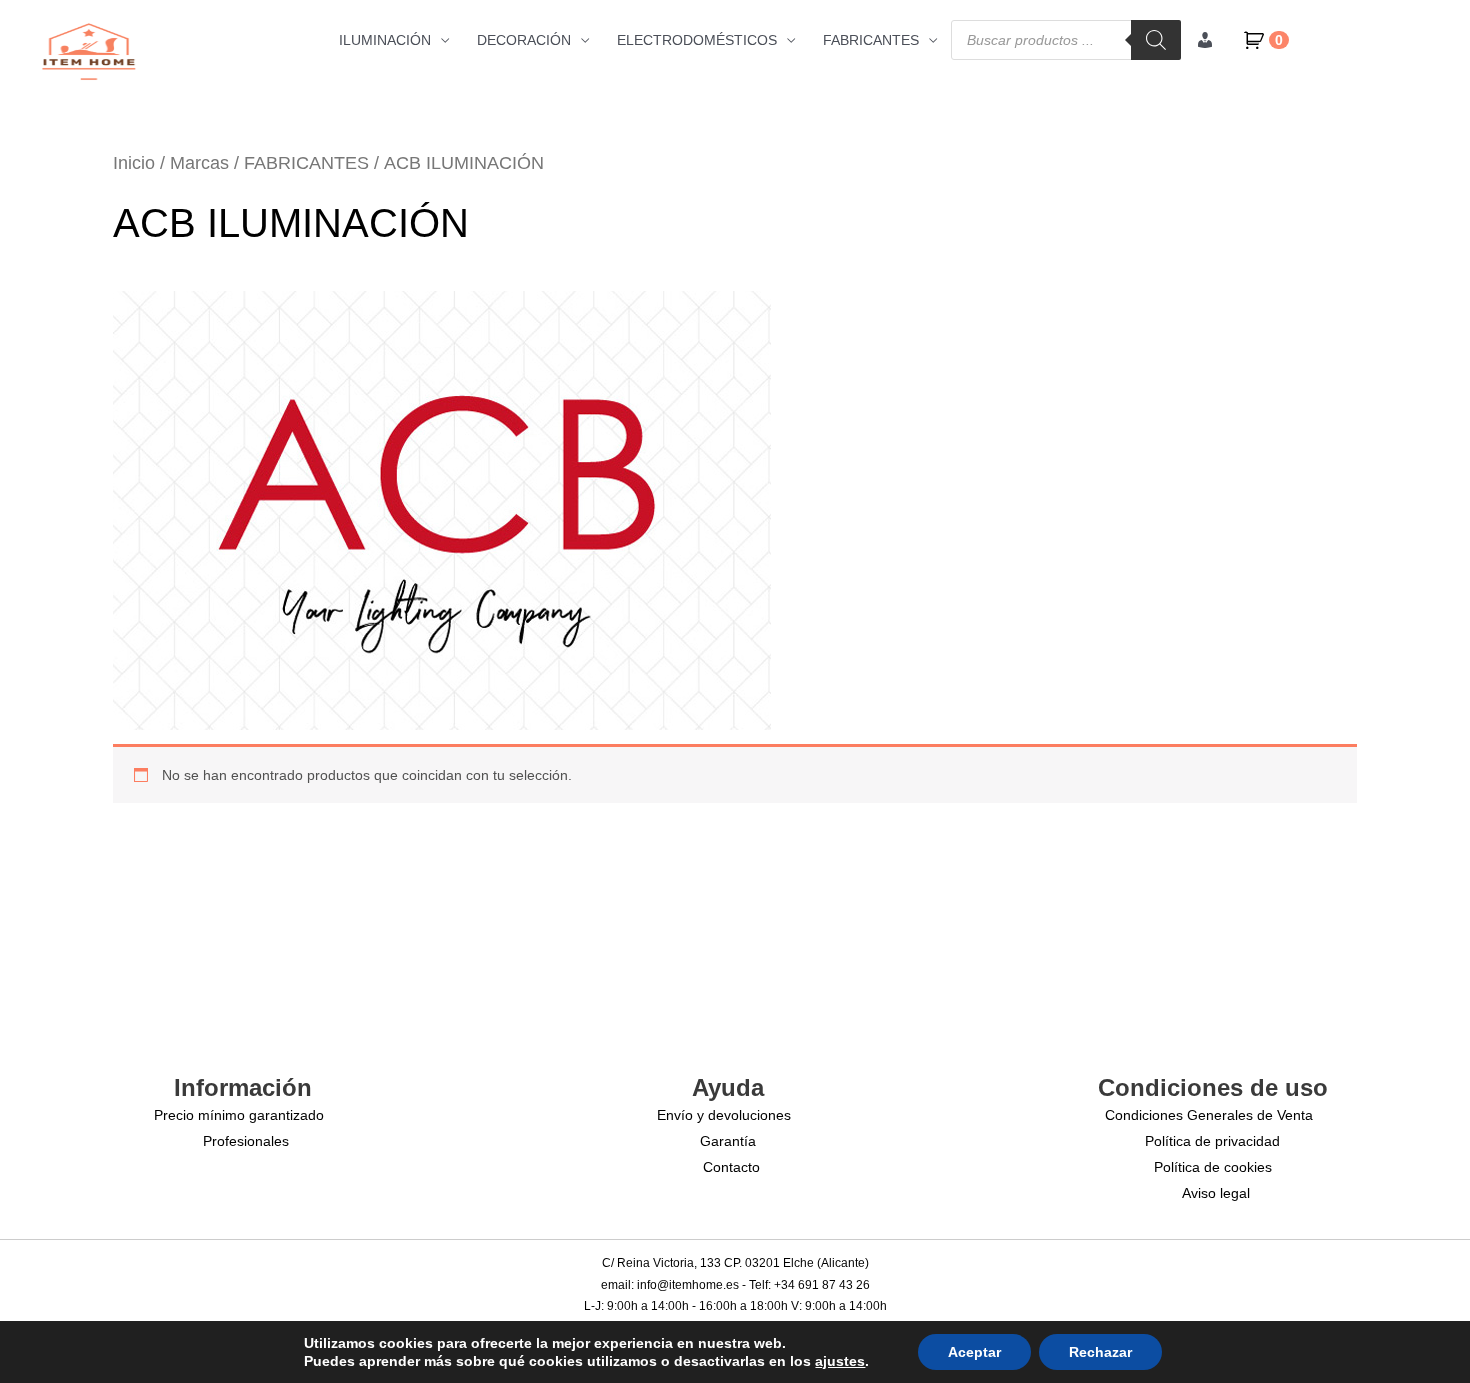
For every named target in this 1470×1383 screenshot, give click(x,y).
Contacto (731, 1167)
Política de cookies (1213, 1167)
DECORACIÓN (524, 40)
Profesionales (246, 1141)
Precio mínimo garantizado (239, 1115)
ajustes (840, 1361)
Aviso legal (1216, 1193)
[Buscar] (1156, 40)
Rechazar (1100, 1352)
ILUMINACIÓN (385, 40)
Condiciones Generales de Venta (1209, 1115)
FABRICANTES (871, 40)
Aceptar (974, 1352)
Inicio (134, 163)
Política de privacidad (1212, 1141)
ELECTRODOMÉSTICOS (697, 40)
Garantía (728, 1141)
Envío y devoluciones (724, 1115)
